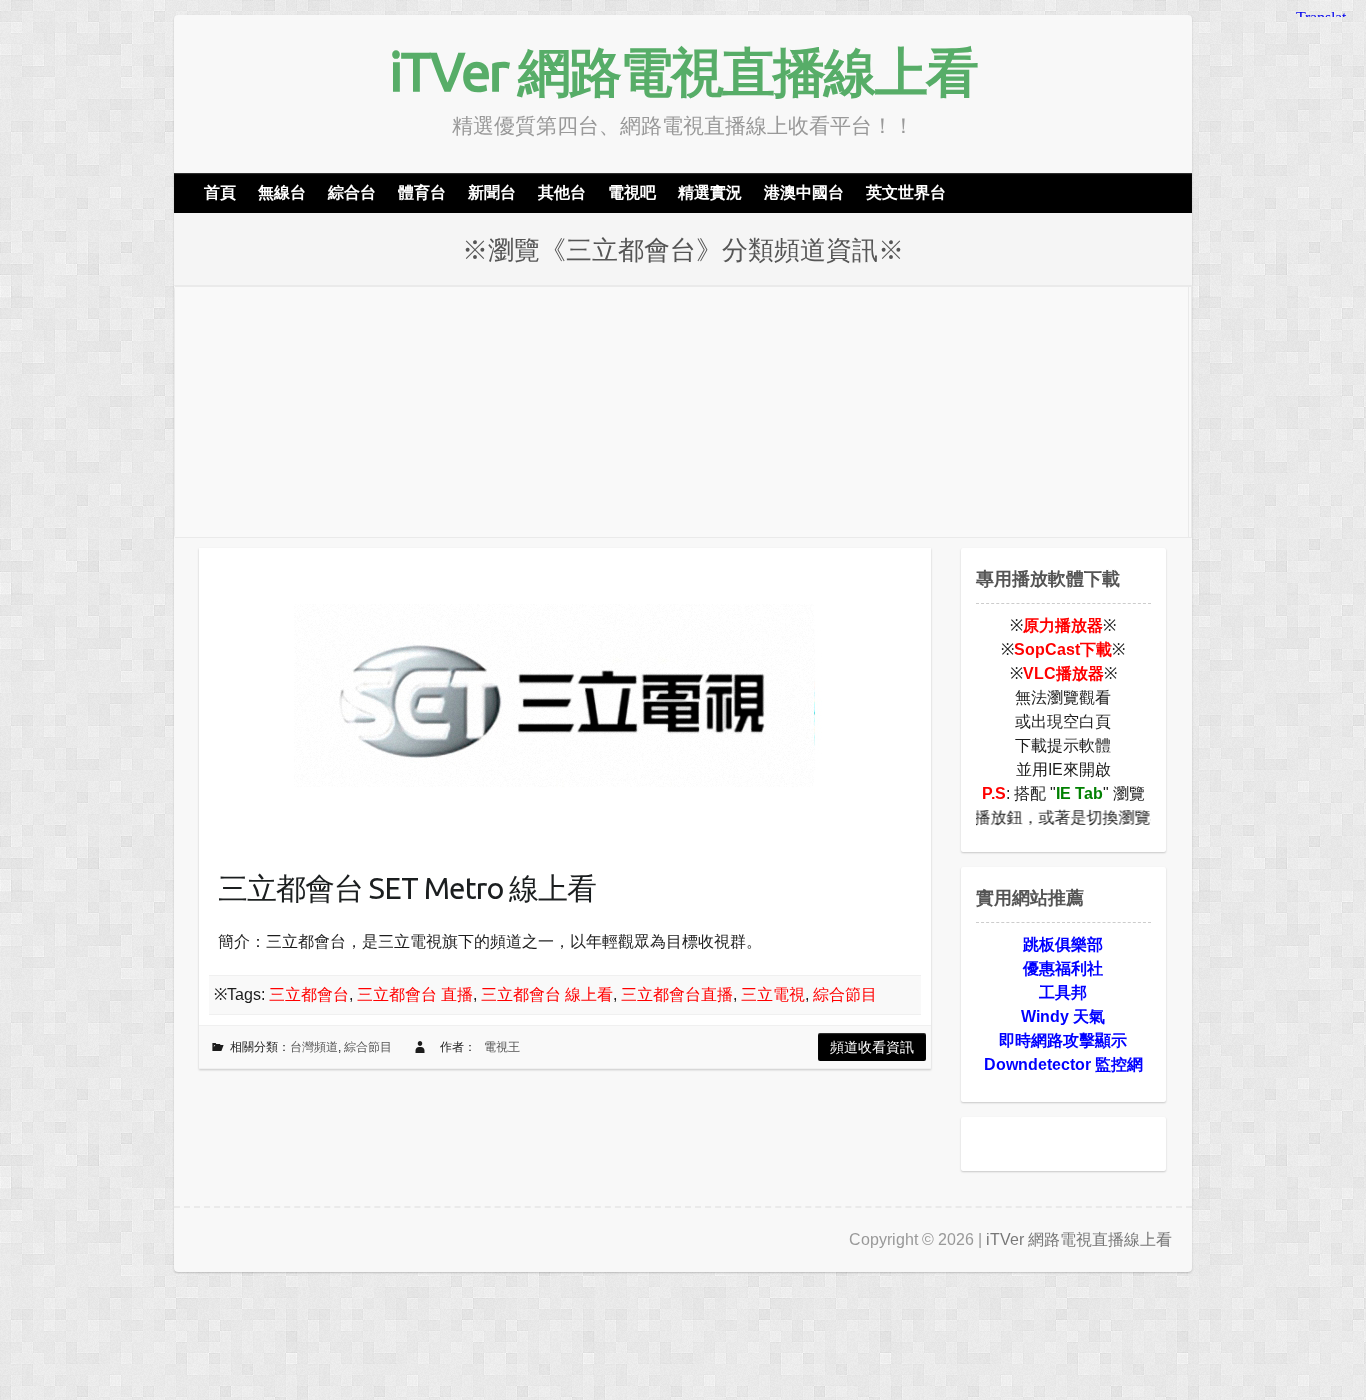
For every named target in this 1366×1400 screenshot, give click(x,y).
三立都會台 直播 (415, 994)
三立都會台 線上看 (547, 994)
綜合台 (352, 192)
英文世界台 (906, 192)
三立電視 (773, 994)
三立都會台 (309, 994)
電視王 (502, 1047)
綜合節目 (845, 994)
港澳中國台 (804, 192)
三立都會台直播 (677, 994)
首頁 (220, 192)
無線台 (282, 192)
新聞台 (492, 192)
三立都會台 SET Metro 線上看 (407, 888)
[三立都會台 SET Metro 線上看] (549, 698)
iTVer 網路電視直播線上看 (683, 71)
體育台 (422, 192)
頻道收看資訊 (872, 1047)
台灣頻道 (314, 1047)
